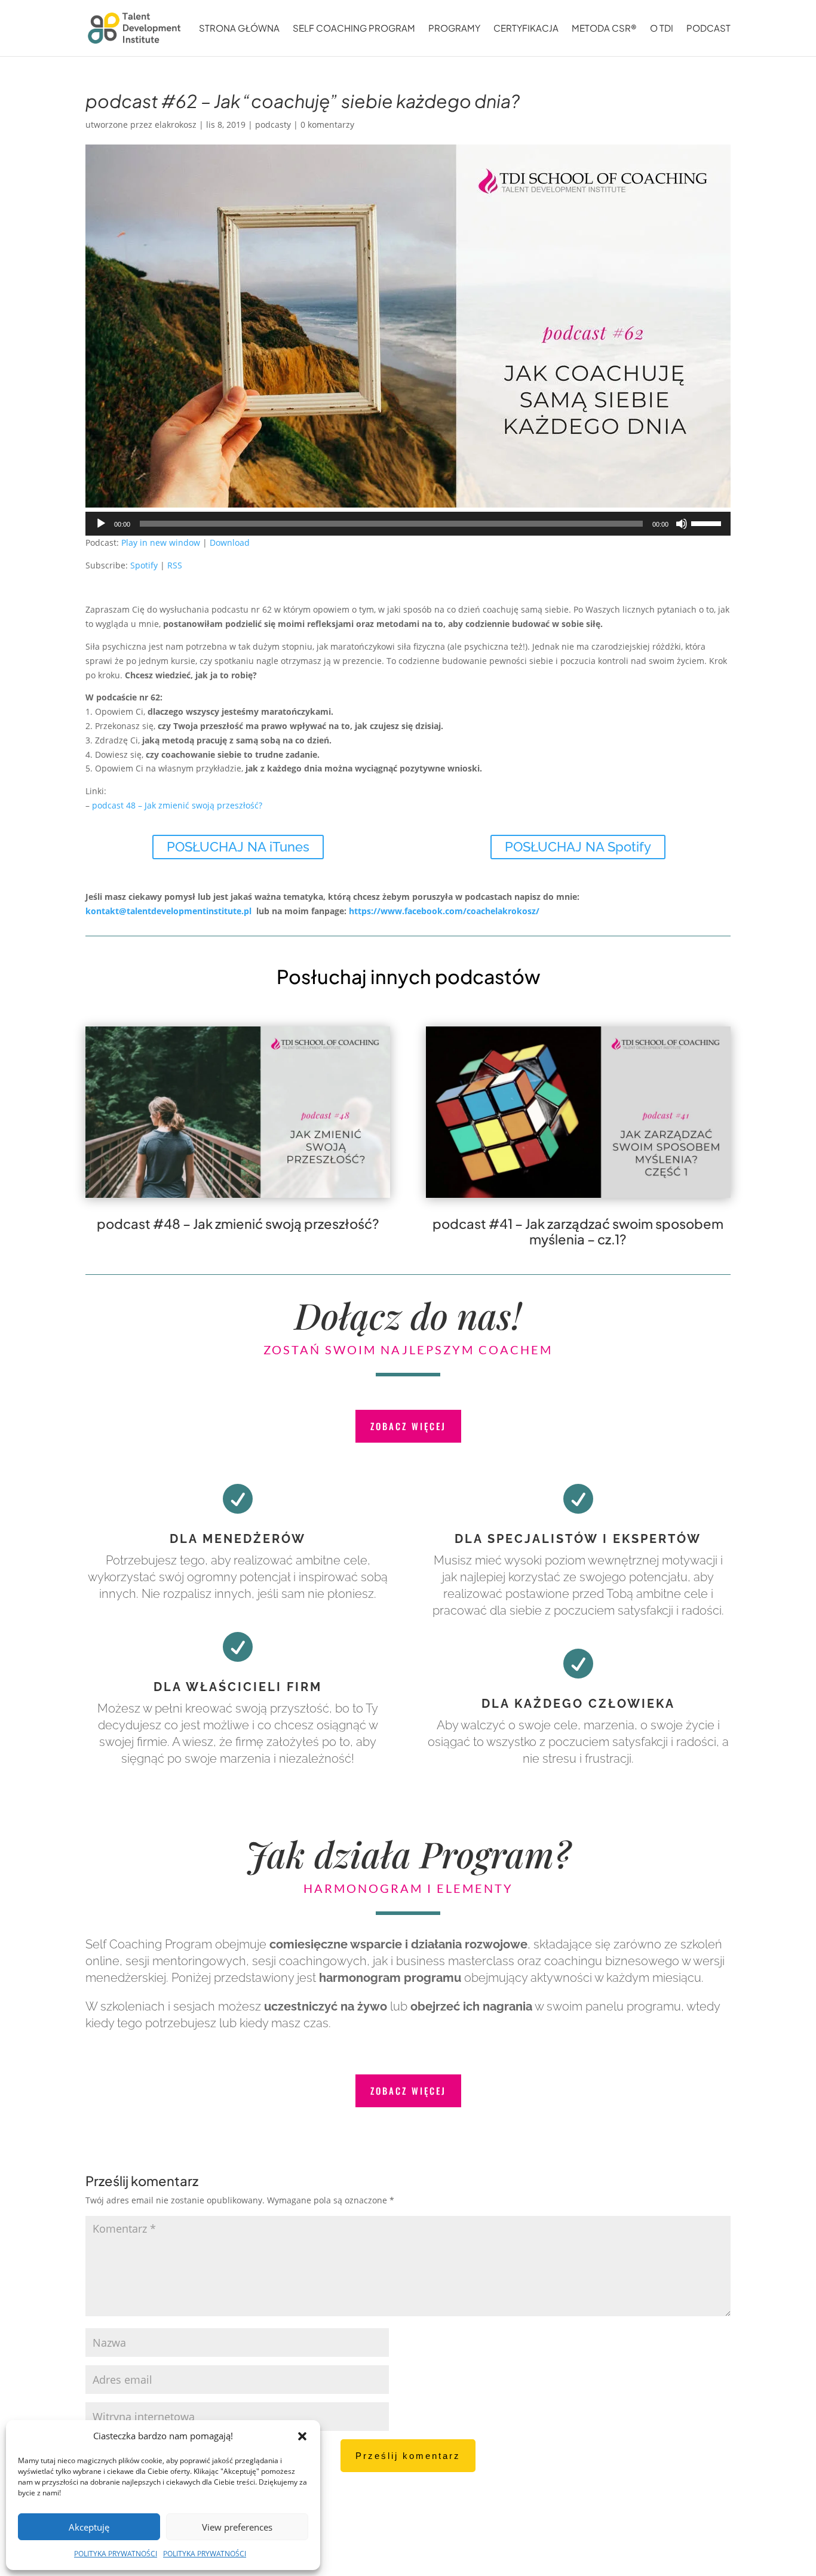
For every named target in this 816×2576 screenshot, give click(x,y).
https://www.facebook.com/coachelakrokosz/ (445, 911)
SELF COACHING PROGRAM (354, 29)
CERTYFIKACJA (526, 29)
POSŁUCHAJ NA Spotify (578, 847)
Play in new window (161, 542)
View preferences (237, 2527)
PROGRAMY (454, 29)
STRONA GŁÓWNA (239, 29)
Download (230, 542)
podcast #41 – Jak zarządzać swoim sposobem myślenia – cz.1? (578, 1231)
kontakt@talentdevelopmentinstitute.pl (168, 911)
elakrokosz (176, 125)
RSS (175, 565)
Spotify (144, 565)
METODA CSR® (604, 29)
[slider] (708, 522)
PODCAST (708, 29)
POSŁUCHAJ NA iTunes (238, 847)
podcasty (273, 125)
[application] (408, 524)
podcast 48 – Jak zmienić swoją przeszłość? (177, 805)
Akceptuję (89, 2527)
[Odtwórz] (101, 524)
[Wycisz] (682, 524)
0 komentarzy (327, 125)
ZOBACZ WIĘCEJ (408, 1426)
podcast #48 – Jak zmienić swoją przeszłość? (238, 1224)
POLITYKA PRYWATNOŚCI (116, 2554)
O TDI (662, 29)
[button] (302, 2436)
